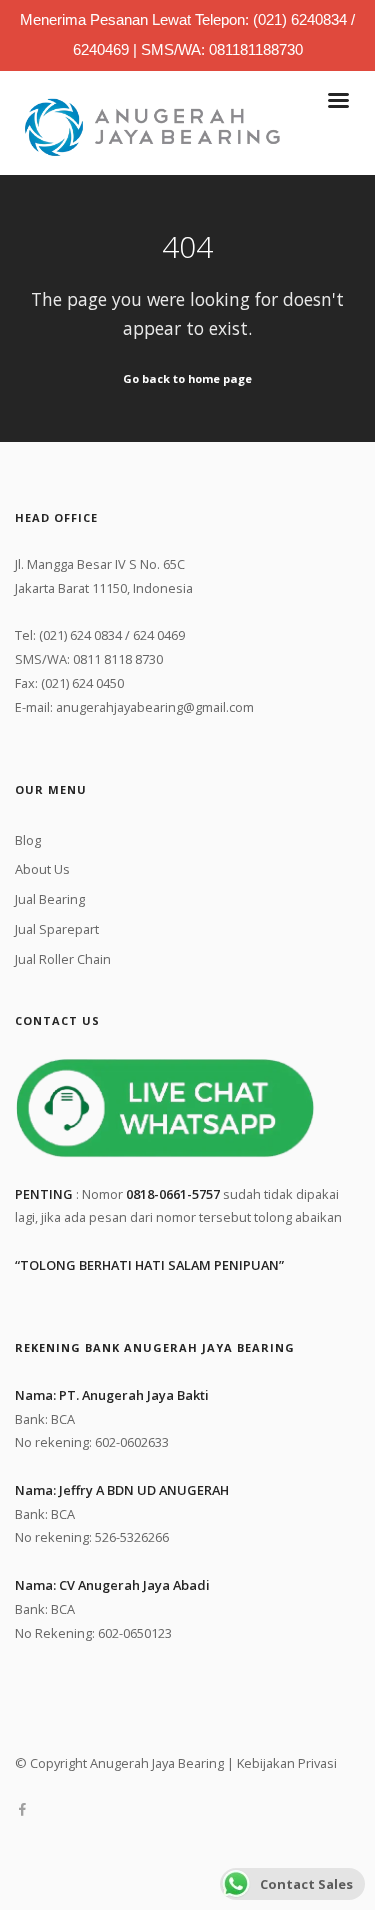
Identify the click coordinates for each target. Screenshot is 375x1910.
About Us (42, 869)
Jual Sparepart (57, 929)
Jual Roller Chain (63, 959)
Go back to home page (187, 378)
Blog (28, 840)
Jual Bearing (50, 899)
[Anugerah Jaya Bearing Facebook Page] (22, 1810)
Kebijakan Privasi (287, 1763)
